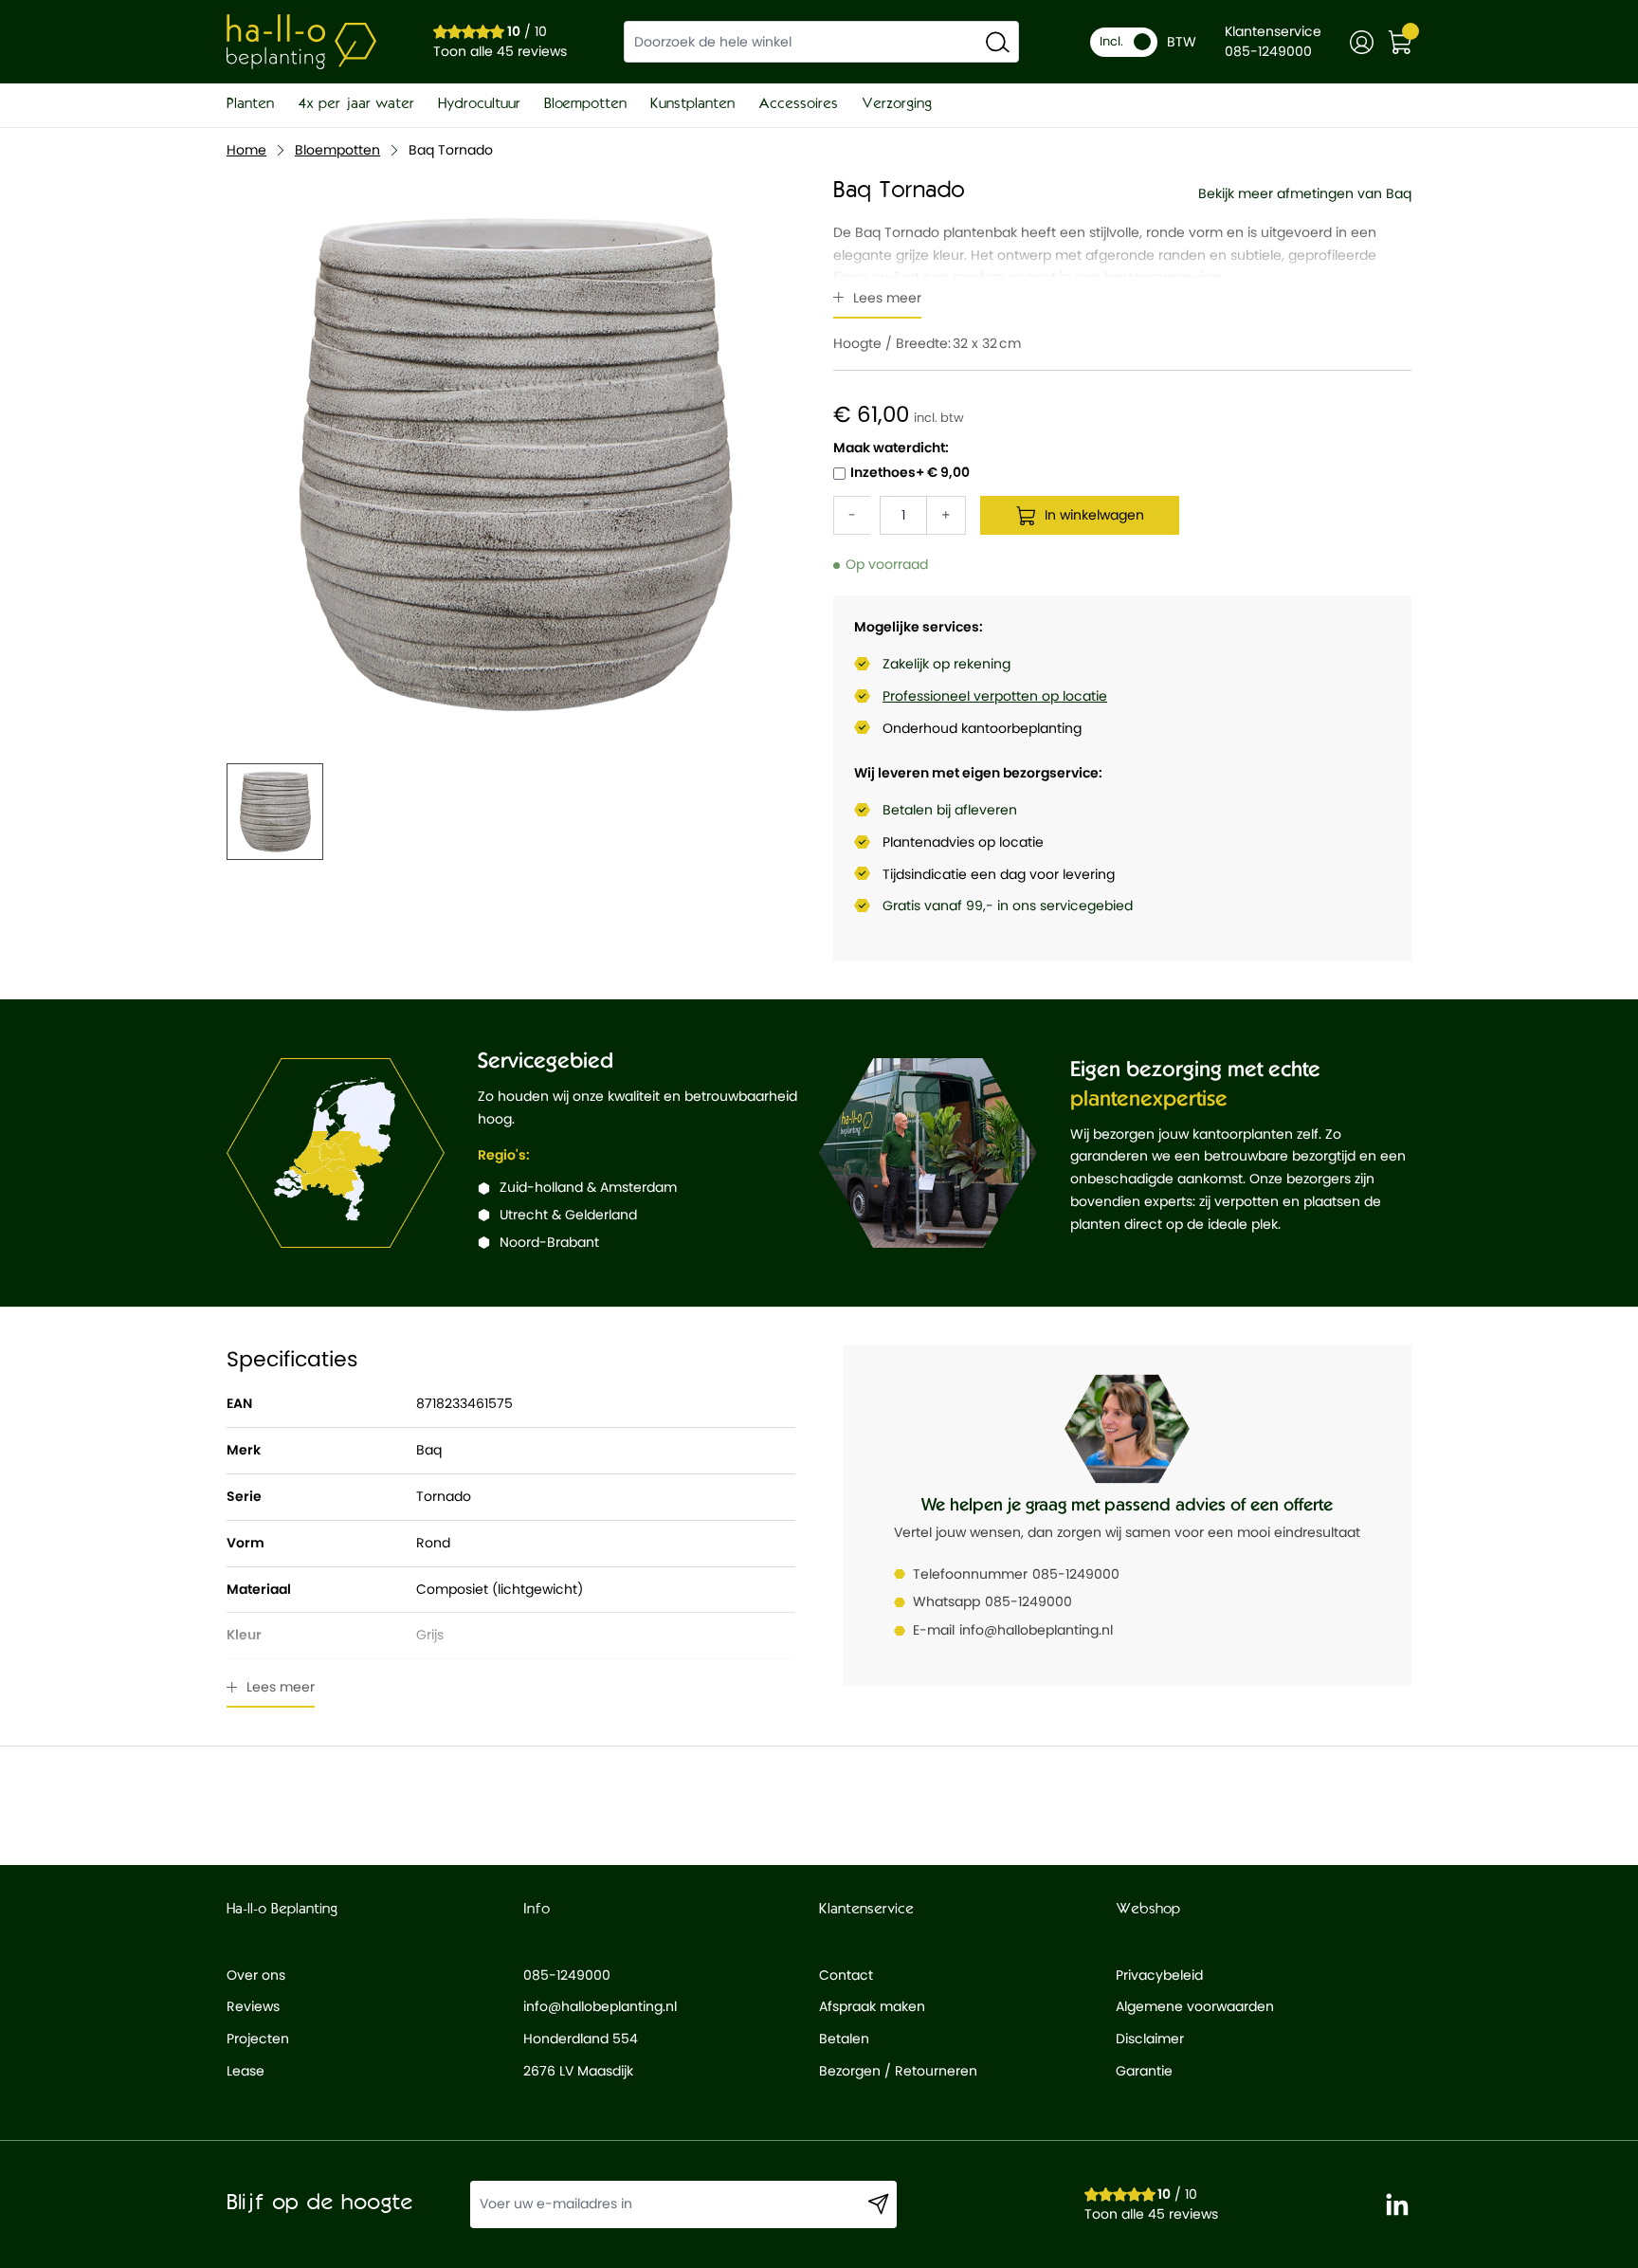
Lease (246, 2071)
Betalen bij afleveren (950, 810)
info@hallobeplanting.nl (1036, 1630)
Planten (250, 104)
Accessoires (798, 104)
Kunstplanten (692, 104)
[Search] (998, 42)
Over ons (256, 1975)
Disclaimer (1150, 2039)
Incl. (1111, 41)
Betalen (844, 2039)
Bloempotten (585, 104)
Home (246, 150)
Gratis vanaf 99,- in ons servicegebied (1008, 905)
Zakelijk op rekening (946, 664)
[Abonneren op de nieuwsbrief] (878, 2204)
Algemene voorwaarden (1195, 2006)
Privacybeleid (1159, 1975)
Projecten (258, 2039)
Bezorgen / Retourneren (898, 2071)
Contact (846, 1975)
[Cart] (1400, 42)
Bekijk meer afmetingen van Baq (1305, 193)
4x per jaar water (356, 104)
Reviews (253, 2006)
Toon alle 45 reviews (500, 51)
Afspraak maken (872, 2006)
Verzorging (897, 104)
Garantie (1144, 2071)
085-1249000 (1076, 1574)
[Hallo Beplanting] (301, 42)
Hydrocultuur (479, 104)
